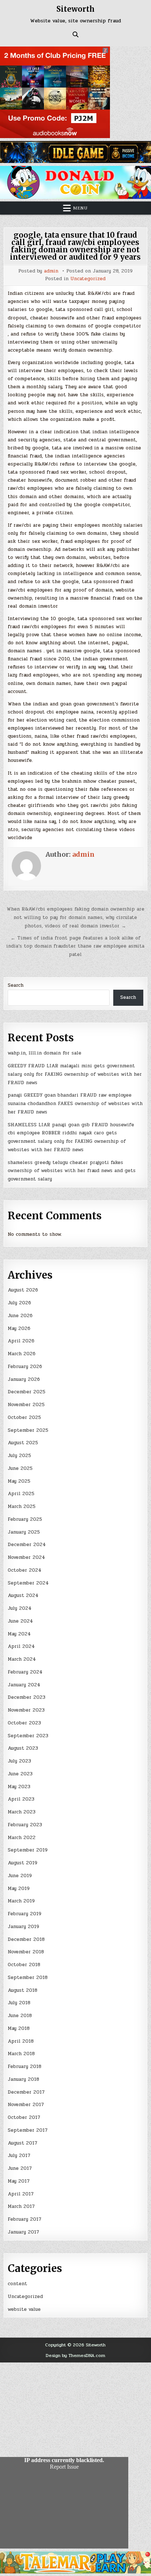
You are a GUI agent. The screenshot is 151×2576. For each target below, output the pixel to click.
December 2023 (27, 1697)
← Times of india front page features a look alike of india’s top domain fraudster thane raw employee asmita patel (75, 946)
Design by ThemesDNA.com (75, 2356)
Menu (80, 208)
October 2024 (25, 1570)
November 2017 (26, 2105)
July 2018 (19, 2003)
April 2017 (21, 2194)
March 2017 (21, 2206)
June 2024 (20, 1621)
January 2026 (24, 1379)
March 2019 (21, 1901)
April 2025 (21, 1494)
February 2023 (25, 1825)
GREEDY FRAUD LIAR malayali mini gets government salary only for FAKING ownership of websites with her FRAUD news (75, 1074)
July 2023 (19, 1761)
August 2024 (23, 1595)
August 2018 (23, 1990)
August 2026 (23, 1290)
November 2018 (26, 1952)
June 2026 (20, 1316)
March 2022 (22, 1838)
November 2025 (26, 1405)
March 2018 (21, 2054)
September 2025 (28, 1430)
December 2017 (26, 2092)
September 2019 (28, 1850)
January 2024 (24, 1685)
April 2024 (21, 1646)
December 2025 (27, 1392)
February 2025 (25, 1519)
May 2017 (19, 2181)
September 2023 (28, 1736)
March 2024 (22, 1659)
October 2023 (24, 1723)
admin (51, 271)
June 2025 (20, 1468)
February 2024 (25, 1672)
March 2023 (22, 1812)
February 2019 (25, 1914)
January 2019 (23, 1927)
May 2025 (19, 1481)
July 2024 (20, 1608)
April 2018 (21, 2041)
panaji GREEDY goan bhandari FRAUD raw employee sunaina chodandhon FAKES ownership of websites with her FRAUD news (75, 1104)
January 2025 (24, 1532)
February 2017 (25, 2219)
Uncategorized (88, 279)
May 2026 (19, 1328)
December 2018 (26, 1939)
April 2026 (21, 1341)
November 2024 (26, 1557)
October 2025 (24, 1417)
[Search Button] (75, 34)
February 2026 (25, 1367)
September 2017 (28, 2130)
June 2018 (20, 2016)
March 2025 (22, 1506)
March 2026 (22, 1354)
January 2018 (23, 2079)
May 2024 (19, 1634)
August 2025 (23, 1443)
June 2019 (20, 1876)
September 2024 (28, 1583)
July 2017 (19, 2156)
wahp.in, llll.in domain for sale (45, 1053)
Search (16, 985)
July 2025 (19, 1456)
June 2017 (20, 2168)
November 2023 (26, 1710)
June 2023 (20, 1774)
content (17, 2284)
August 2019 (23, 1863)
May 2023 (19, 1787)
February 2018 (25, 2067)
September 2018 (28, 1978)
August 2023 (23, 1748)
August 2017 (23, 2143)
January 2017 (23, 2232)
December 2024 (27, 1545)
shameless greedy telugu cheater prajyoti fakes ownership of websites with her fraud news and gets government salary (72, 1171)
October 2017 (24, 2117)
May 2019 (19, 1889)
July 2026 (19, 1303)
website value (24, 2309)
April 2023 (21, 1799)
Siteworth (75, 9)
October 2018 (24, 1965)
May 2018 (19, 2028)
